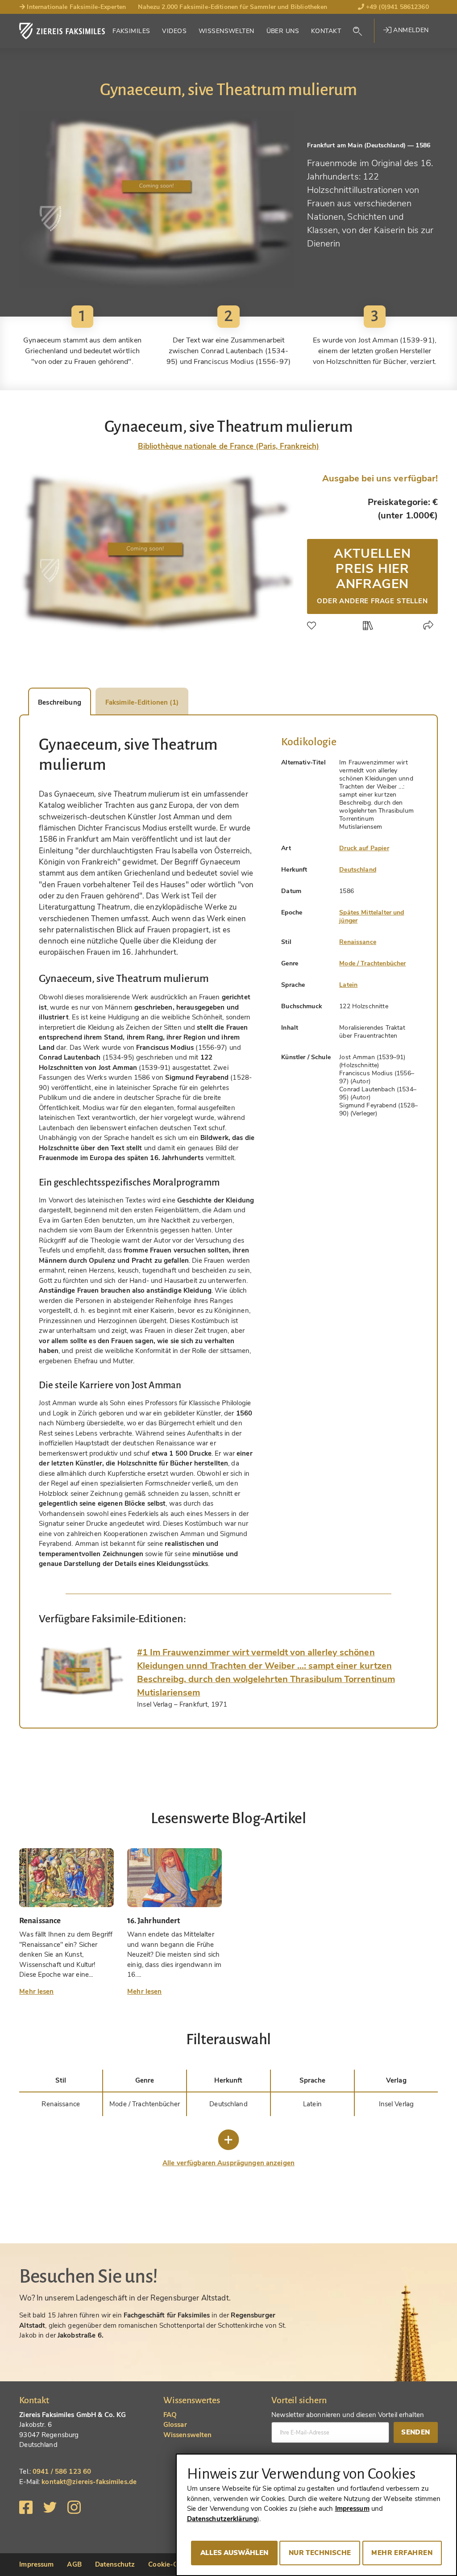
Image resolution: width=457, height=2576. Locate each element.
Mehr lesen (36, 1991)
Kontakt (326, 31)
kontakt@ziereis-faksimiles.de (89, 2482)
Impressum (36, 2564)
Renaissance (358, 942)
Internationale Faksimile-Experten (75, 7)
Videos (174, 31)
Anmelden (410, 30)
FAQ (170, 2415)
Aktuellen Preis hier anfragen (372, 575)
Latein (348, 985)
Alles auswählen (234, 2553)
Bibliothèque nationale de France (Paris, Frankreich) (229, 446)
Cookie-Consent (174, 2564)
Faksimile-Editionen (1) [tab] (142, 702)
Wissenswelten (226, 31)
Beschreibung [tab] (60, 702)
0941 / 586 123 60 (62, 2472)
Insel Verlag (397, 2104)
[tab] (81, 1671)
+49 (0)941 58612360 (397, 7)
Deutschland (358, 870)
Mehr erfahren (402, 2553)
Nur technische (320, 2553)
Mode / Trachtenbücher (372, 963)
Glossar (175, 2425)
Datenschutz (115, 2564)
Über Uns (283, 31)
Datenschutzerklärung (222, 2519)
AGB (74, 2564)
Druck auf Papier (364, 848)
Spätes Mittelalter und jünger (372, 916)
